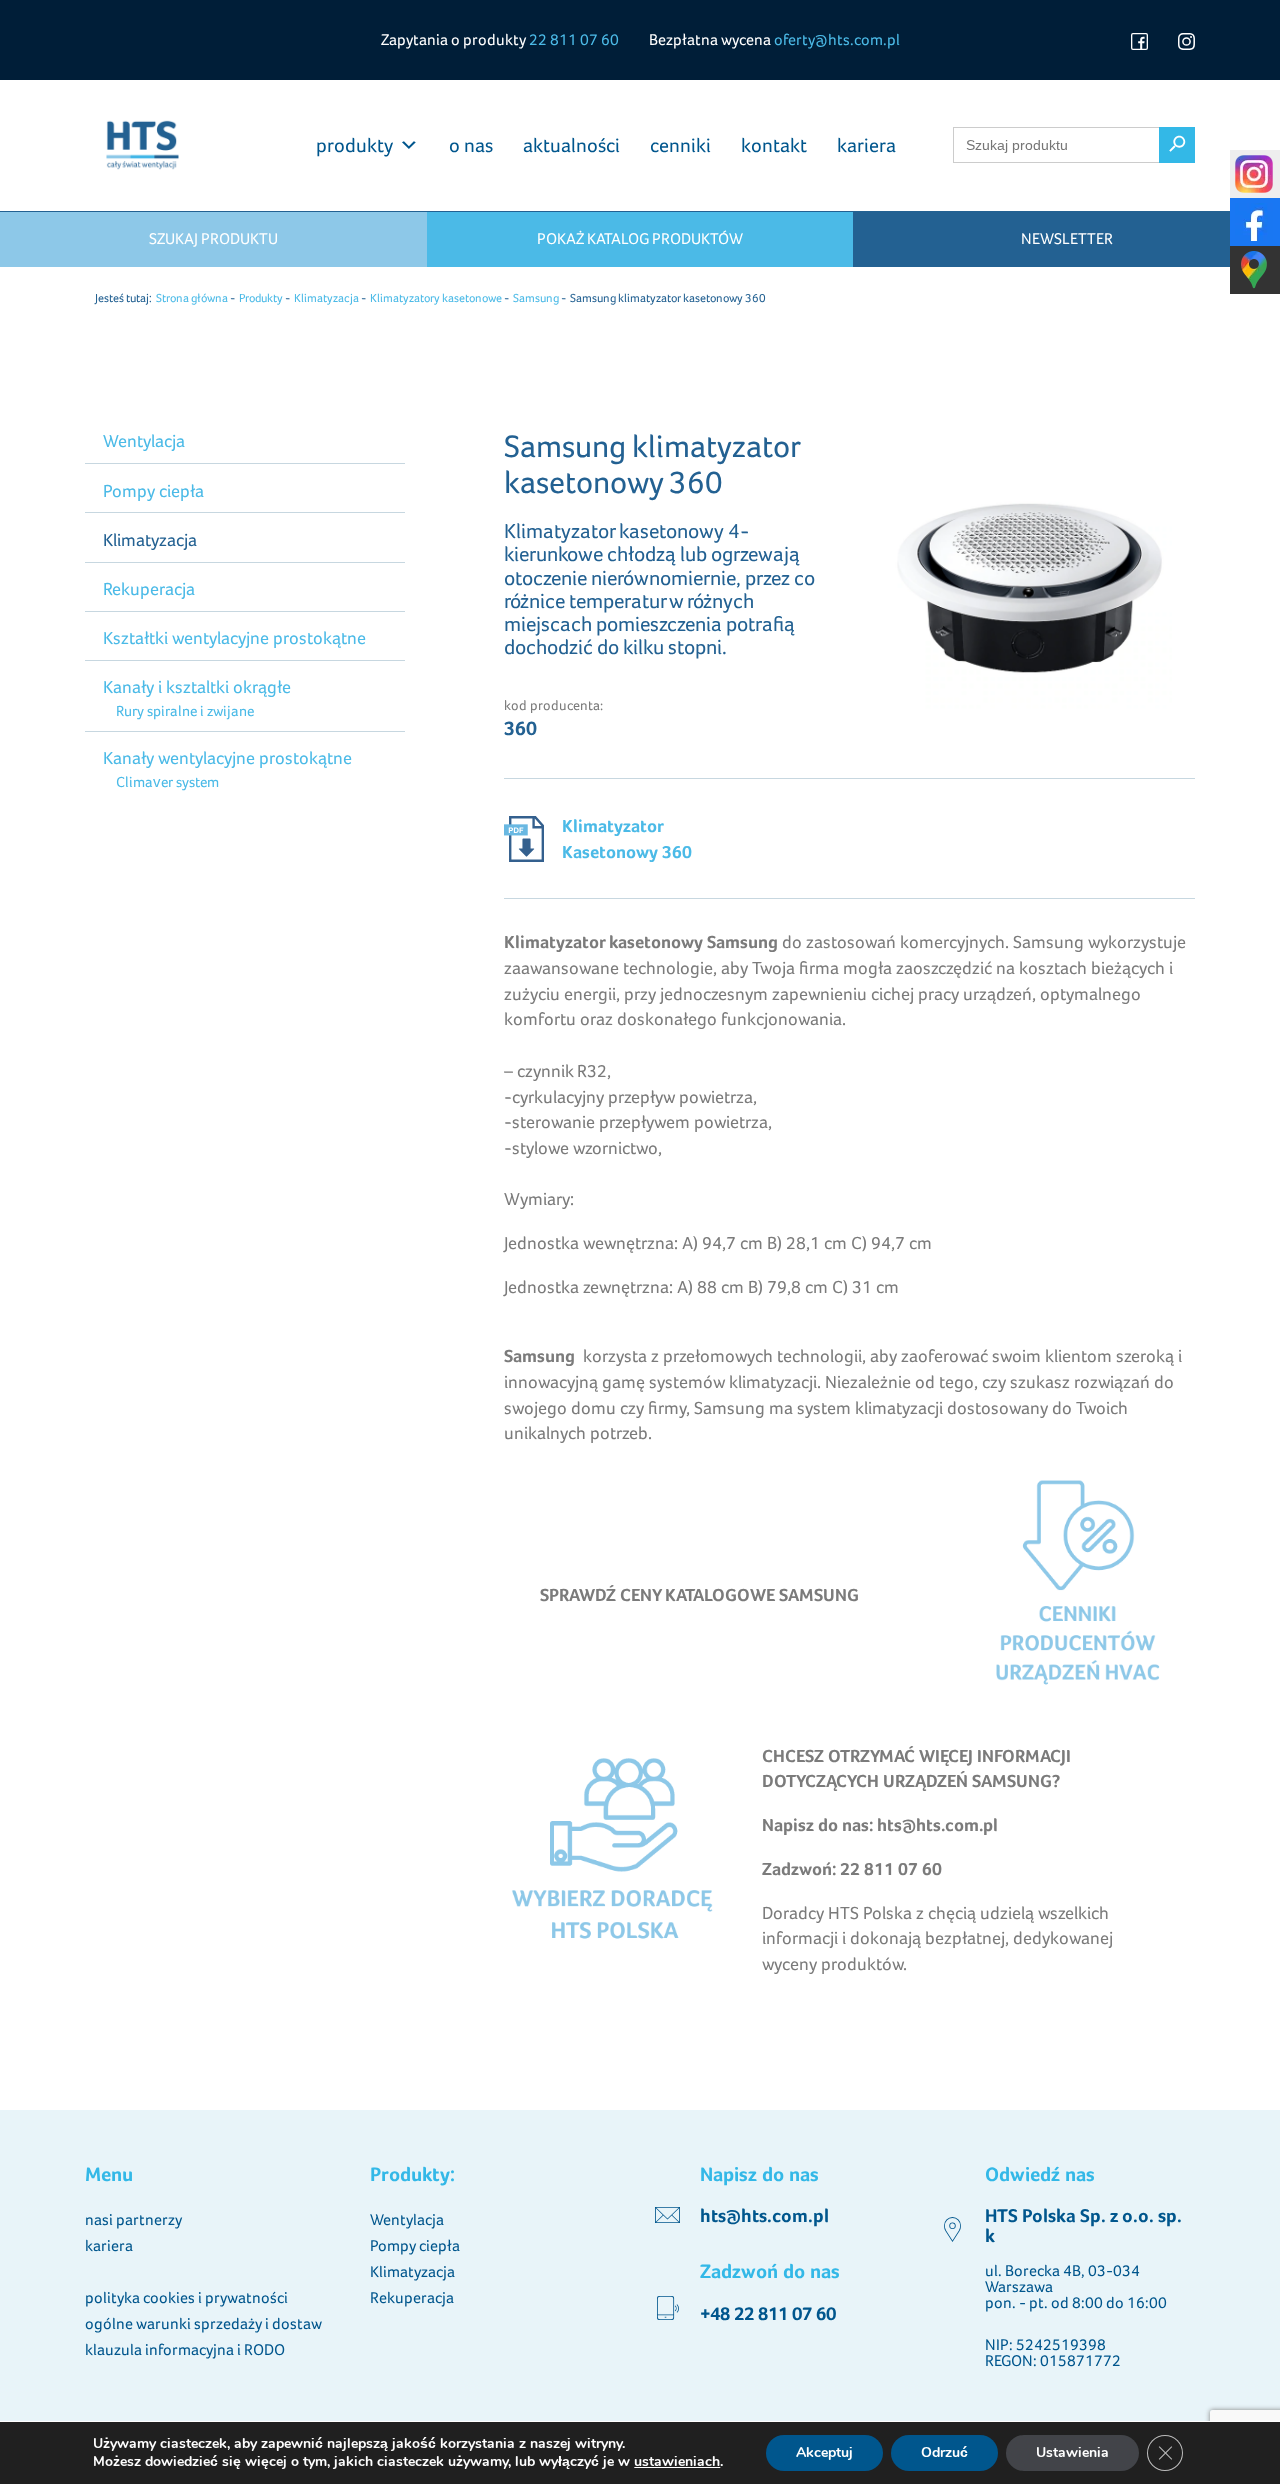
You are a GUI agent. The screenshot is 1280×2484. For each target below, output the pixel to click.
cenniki (680, 145)
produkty (354, 145)
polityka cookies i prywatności (186, 2297)
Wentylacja (144, 440)
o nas (471, 145)
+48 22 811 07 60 (768, 2313)
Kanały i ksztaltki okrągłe (197, 686)
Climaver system (167, 781)
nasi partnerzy (133, 2219)
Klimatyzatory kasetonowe (436, 298)
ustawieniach (677, 2462)
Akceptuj (824, 2452)
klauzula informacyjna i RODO (185, 2349)
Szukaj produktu (213, 238)
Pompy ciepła (153, 490)
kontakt (774, 145)
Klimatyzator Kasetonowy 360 (627, 838)
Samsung (536, 298)
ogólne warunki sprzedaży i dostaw (203, 2323)
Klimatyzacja (326, 298)
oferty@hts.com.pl (837, 39)
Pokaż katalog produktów (640, 238)
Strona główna (192, 298)
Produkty (261, 298)
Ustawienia (1072, 2452)
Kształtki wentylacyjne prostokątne (234, 637)
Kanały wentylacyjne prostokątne (227, 757)
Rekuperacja (149, 588)
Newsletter (1067, 238)
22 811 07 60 (574, 39)
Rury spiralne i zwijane (184, 710)
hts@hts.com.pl (764, 2215)
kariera (866, 145)
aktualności (571, 145)
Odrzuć (944, 2452)
